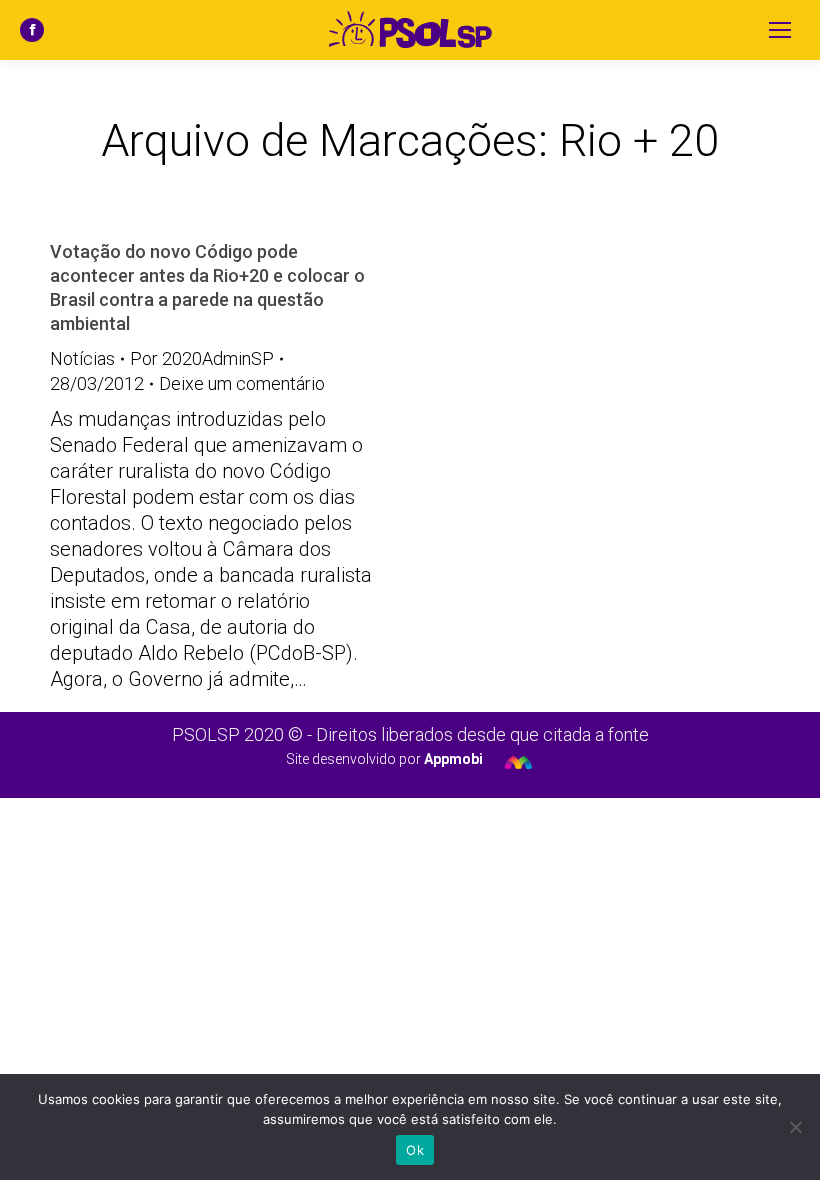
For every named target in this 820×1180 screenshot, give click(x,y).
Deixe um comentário (242, 383)
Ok (415, 1150)
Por (202, 358)
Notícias (82, 358)
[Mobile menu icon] (780, 30)
